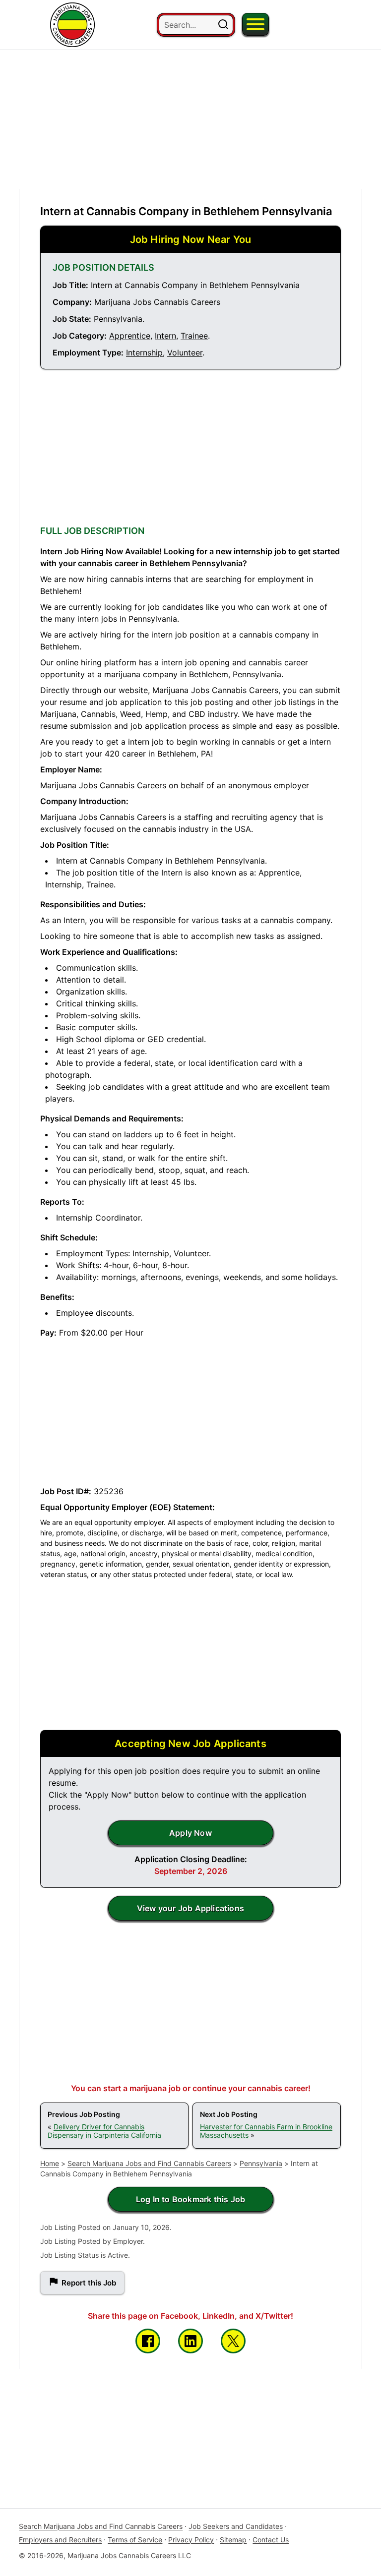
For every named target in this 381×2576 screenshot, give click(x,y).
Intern (165, 336)
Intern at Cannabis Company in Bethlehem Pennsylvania (186, 211)
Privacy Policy (191, 2540)
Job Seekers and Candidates (236, 2526)
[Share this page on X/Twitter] (233, 2341)
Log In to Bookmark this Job (190, 2199)
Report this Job (89, 2283)
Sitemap (233, 2540)
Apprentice (130, 336)
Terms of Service (135, 2540)
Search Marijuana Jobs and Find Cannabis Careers (149, 2163)
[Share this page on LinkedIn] (190, 2341)
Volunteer (185, 352)
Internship (144, 352)
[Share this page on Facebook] (148, 2341)
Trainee (194, 336)
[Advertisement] (190, 119)
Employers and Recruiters (60, 2540)
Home (50, 2163)
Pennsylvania (118, 319)
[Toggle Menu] (255, 24)
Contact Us (271, 2540)
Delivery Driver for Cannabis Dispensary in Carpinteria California (104, 2131)
